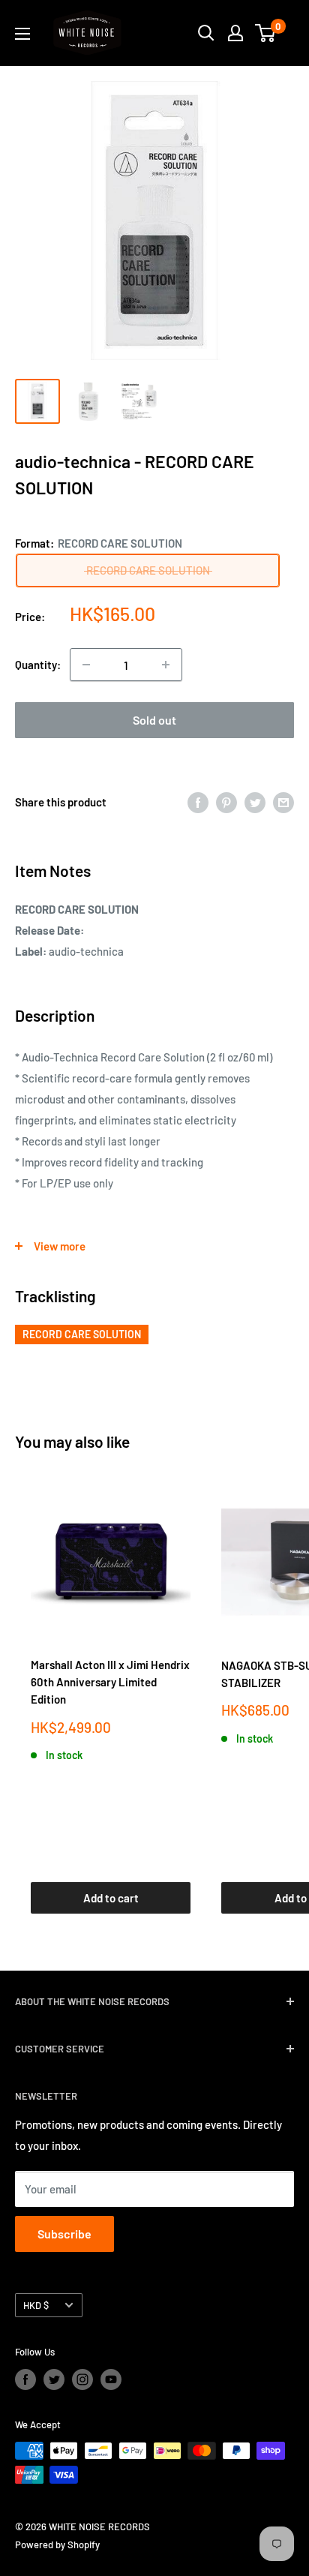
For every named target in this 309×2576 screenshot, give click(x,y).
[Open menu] (22, 34)
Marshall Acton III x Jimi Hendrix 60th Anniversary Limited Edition (110, 1682)
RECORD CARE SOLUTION (82, 1334)
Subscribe (64, 2234)
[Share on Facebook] (198, 802)
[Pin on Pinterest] (226, 802)
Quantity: (38, 665)
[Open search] (206, 33)
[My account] (235, 33)
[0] (266, 33)
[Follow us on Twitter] (54, 2379)
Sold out (154, 720)
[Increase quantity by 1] (166, 665)
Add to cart (111, 1898)
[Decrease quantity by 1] (86, 665)
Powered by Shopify (57, 2544)
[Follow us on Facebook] (25, 2379)
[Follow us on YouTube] (111, 2379)
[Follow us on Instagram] (82, 2379)
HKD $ (36, 2305)
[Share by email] (283, 802)
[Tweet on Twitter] (255, 802)
